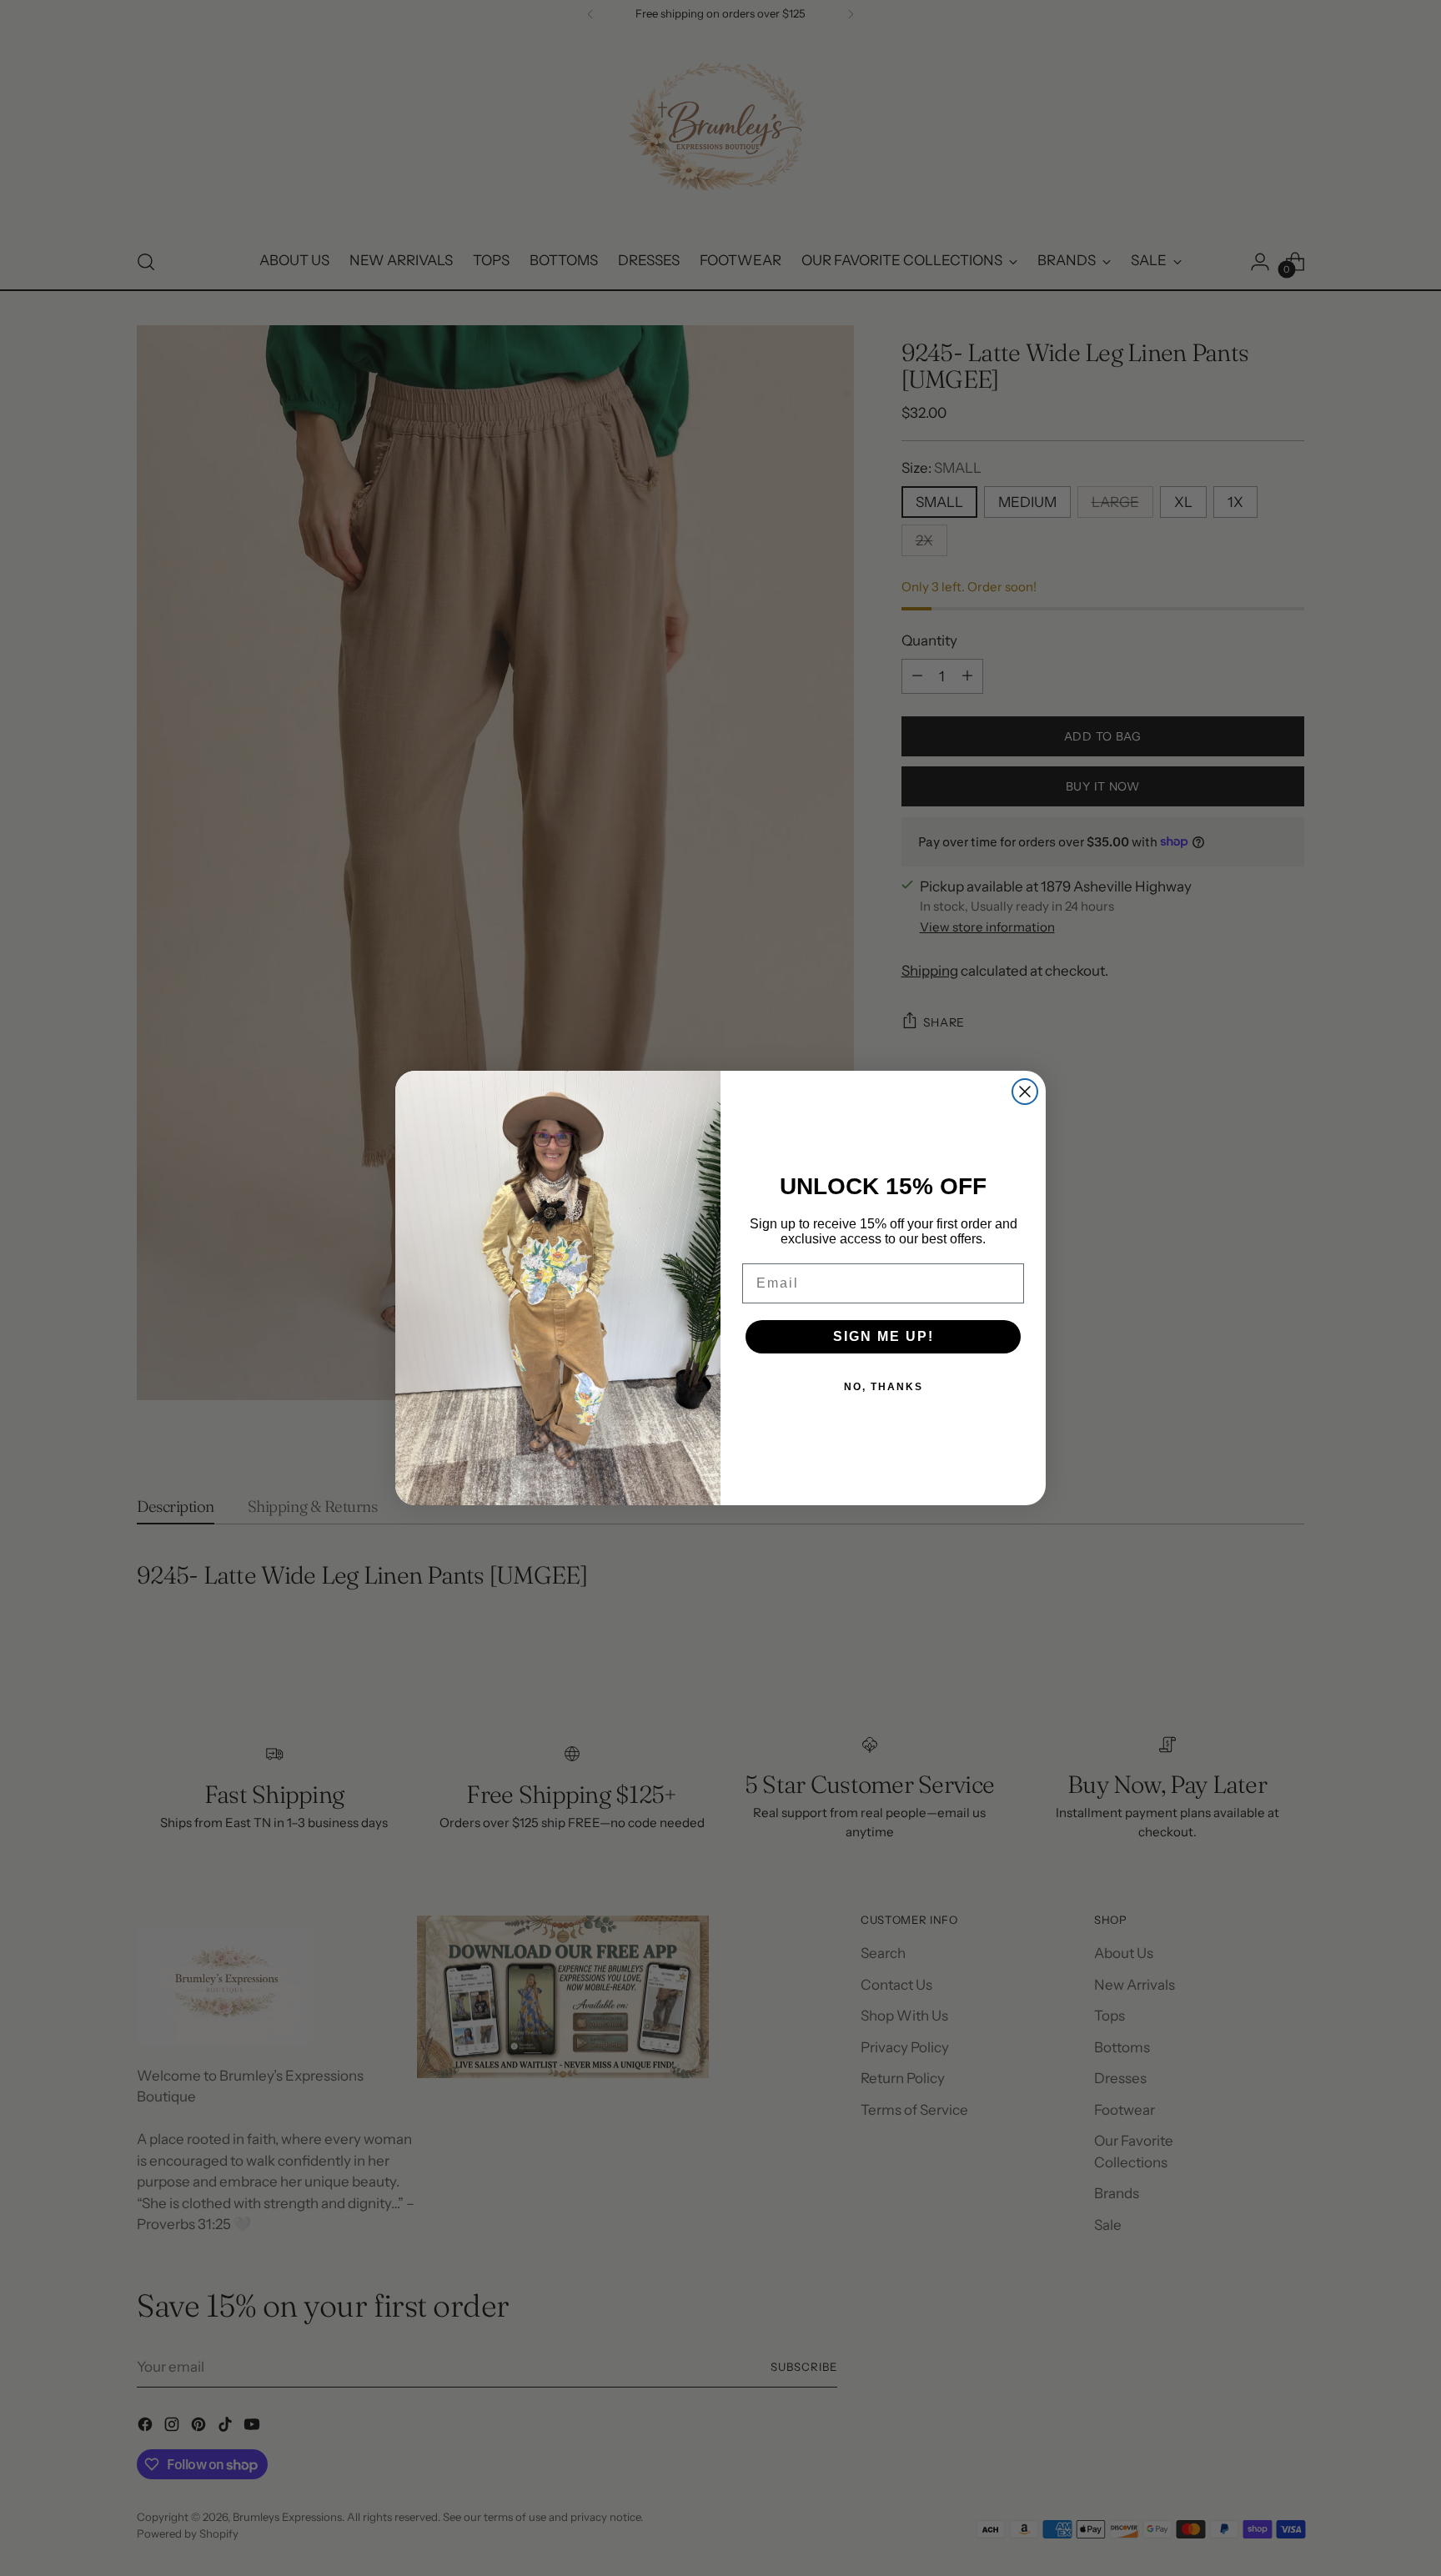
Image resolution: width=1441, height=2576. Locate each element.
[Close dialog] (1025, 1092)
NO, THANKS (884, 1387)
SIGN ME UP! (884, 1336)
